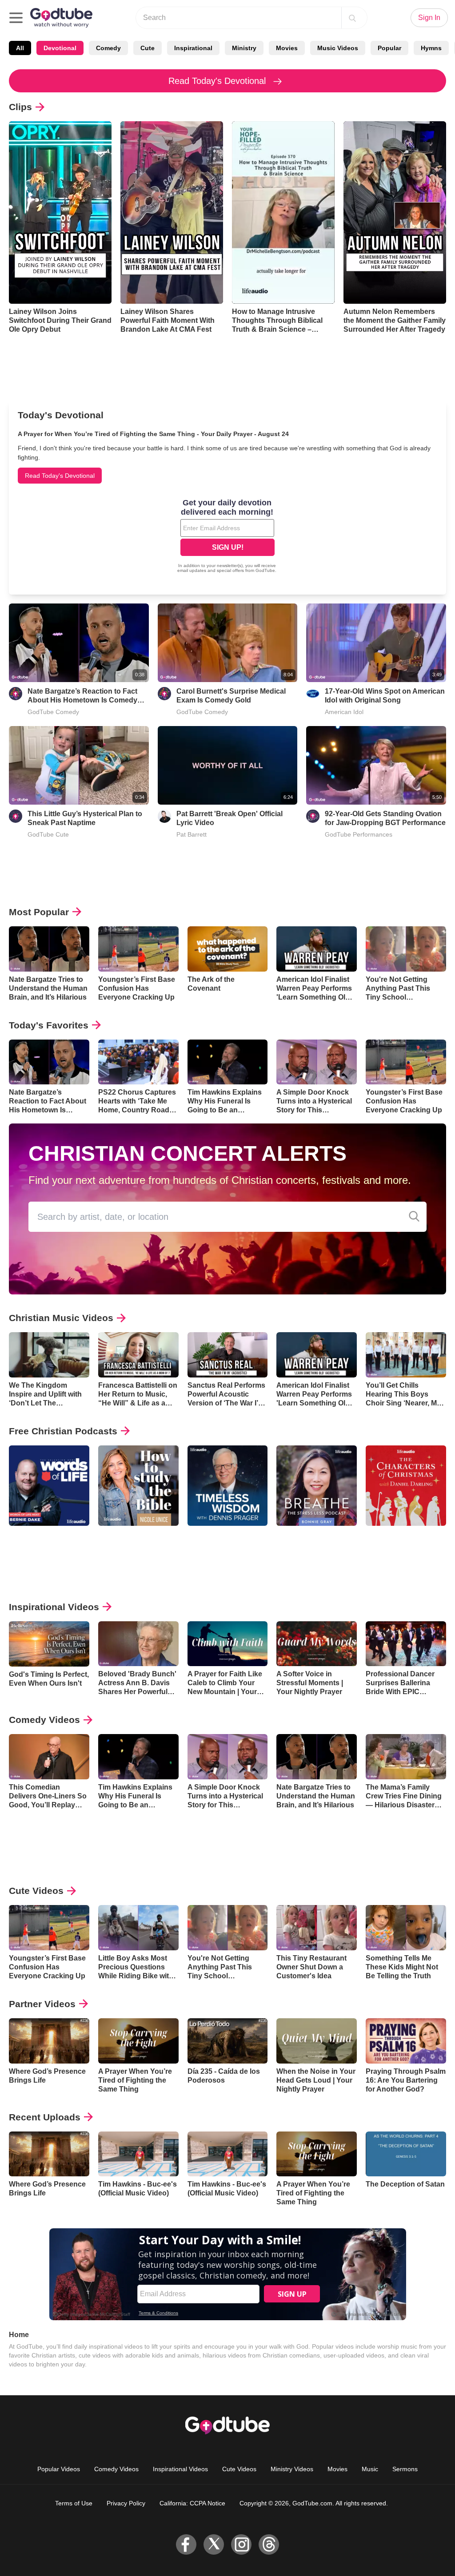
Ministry (244, 48)
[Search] (352, 18)
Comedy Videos (44, 1720)
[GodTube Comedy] (16, 694)
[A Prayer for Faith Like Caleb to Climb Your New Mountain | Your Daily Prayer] (228, 1644)
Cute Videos (36, 1891)
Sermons (405, 2469)
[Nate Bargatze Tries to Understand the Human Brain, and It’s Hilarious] (49, 949)
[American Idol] (313, 694)
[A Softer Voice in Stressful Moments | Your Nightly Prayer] (317, 1644)
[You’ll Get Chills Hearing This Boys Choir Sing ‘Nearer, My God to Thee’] (406, 1355)
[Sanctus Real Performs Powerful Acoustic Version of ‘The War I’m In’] (228, 1355)
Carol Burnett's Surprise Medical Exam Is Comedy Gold (231, 696)
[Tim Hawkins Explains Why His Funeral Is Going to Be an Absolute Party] (228, 1062)
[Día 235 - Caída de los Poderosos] (228, 2041)
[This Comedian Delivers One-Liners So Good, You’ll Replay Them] (49, 1757)
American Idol (344, 712)
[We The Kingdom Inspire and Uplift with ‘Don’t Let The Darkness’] (49, 1355)
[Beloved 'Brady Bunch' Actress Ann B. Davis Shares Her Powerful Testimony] (138, 1644)
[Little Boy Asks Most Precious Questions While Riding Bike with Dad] (138, 1928)
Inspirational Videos (54, 1607)
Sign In (429, 18)
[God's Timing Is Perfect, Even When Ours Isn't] (49, 1644)
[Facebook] (186, 2544)
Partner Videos (42, 2004)
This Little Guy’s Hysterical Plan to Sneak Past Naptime (85, 818)
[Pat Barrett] (164, 816)
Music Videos (338, 48)
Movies (287, 48)
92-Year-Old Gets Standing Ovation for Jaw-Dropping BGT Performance (385, 818)
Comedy (108, 48)
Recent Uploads (45, 2117)
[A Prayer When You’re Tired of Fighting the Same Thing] (138, 2041)
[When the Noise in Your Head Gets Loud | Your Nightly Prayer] (317, 2041)
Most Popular (39, 912)
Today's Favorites (49, 1025)
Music (370, 2469)
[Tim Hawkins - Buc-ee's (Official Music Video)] (138, 2154)
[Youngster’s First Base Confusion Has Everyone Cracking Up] (138, 949)
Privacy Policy (126, 2503)
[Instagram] (241, 2544)
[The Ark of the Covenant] (228, 949)
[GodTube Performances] (313, 816)
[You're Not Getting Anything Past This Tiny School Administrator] (406, 949)
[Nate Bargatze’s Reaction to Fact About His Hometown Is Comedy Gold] (49, 1062)
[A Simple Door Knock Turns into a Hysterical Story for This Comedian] (317, 1062)
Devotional (60, 48)
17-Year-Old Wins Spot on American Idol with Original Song (385, 696)
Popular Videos (59, 2469)
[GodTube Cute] (16, 816)
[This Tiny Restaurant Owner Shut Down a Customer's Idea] (317, 1928)
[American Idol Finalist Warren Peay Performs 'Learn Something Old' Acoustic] (317, 949)
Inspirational (193, 48)
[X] (214, 2544)
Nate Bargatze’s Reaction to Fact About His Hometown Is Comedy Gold (82, 696)
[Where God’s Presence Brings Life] (49, 2041)
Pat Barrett (192, 834)
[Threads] (269, 2544)
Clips (20, 107)
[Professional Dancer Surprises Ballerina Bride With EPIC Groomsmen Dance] (406, 1644)
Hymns (431, 48)
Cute (148, 48)
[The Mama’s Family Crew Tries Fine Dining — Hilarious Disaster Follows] (406, 1757)
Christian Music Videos (61, 1318)
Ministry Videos (292, 2469)
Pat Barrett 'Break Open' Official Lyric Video (229, 818)
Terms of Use (74, 2503)
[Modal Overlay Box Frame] (227, 537)
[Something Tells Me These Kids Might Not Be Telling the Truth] (406, 1928)
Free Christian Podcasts (63, 1431)
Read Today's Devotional (218, 81)
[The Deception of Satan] (406, 2154)
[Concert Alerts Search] (414, 1217)
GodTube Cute (48, 834)
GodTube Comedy (53, 712)
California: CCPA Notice (192, 2503)
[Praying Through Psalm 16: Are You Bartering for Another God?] (406, 2041)
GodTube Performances (359, 834)
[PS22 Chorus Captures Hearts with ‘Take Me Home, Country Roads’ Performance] (138, 1062)
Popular (389, 48)
